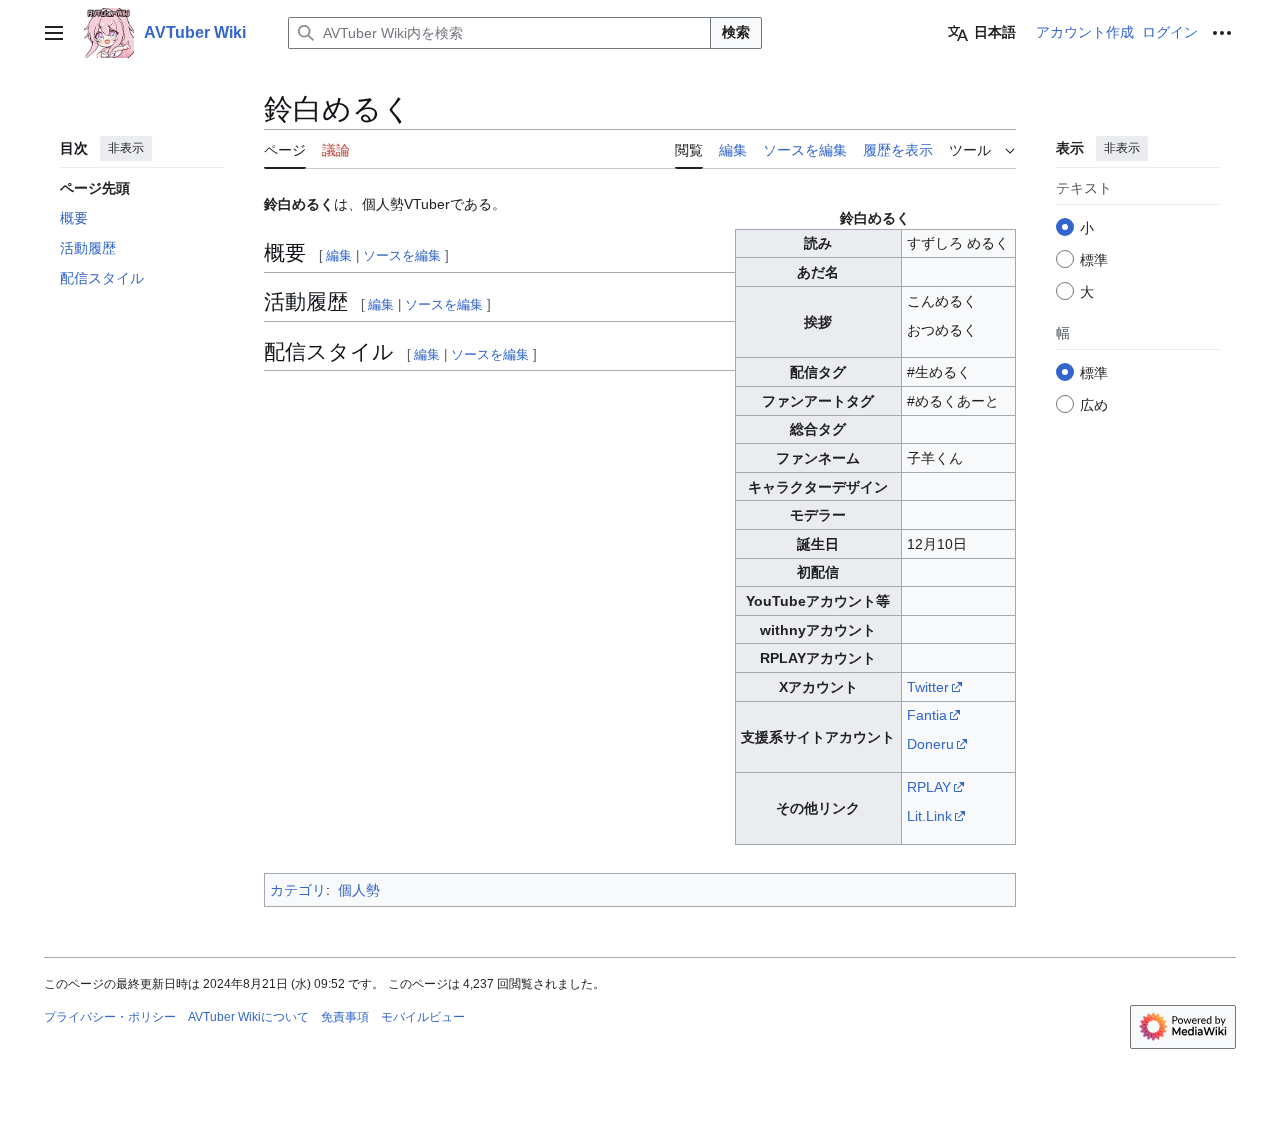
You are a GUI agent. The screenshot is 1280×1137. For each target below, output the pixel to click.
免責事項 (345, 1017)
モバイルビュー (423, 1017)
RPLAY (929, 787)
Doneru (930, 744)
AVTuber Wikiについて (248, 1017)
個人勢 (359, 890)
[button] (54, 33)
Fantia (927, 715)
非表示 (126, 148)
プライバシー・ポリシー (110, 1017)
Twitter (928, 687)
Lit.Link (929, 816)
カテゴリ (298, 890)
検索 (736, 32)
